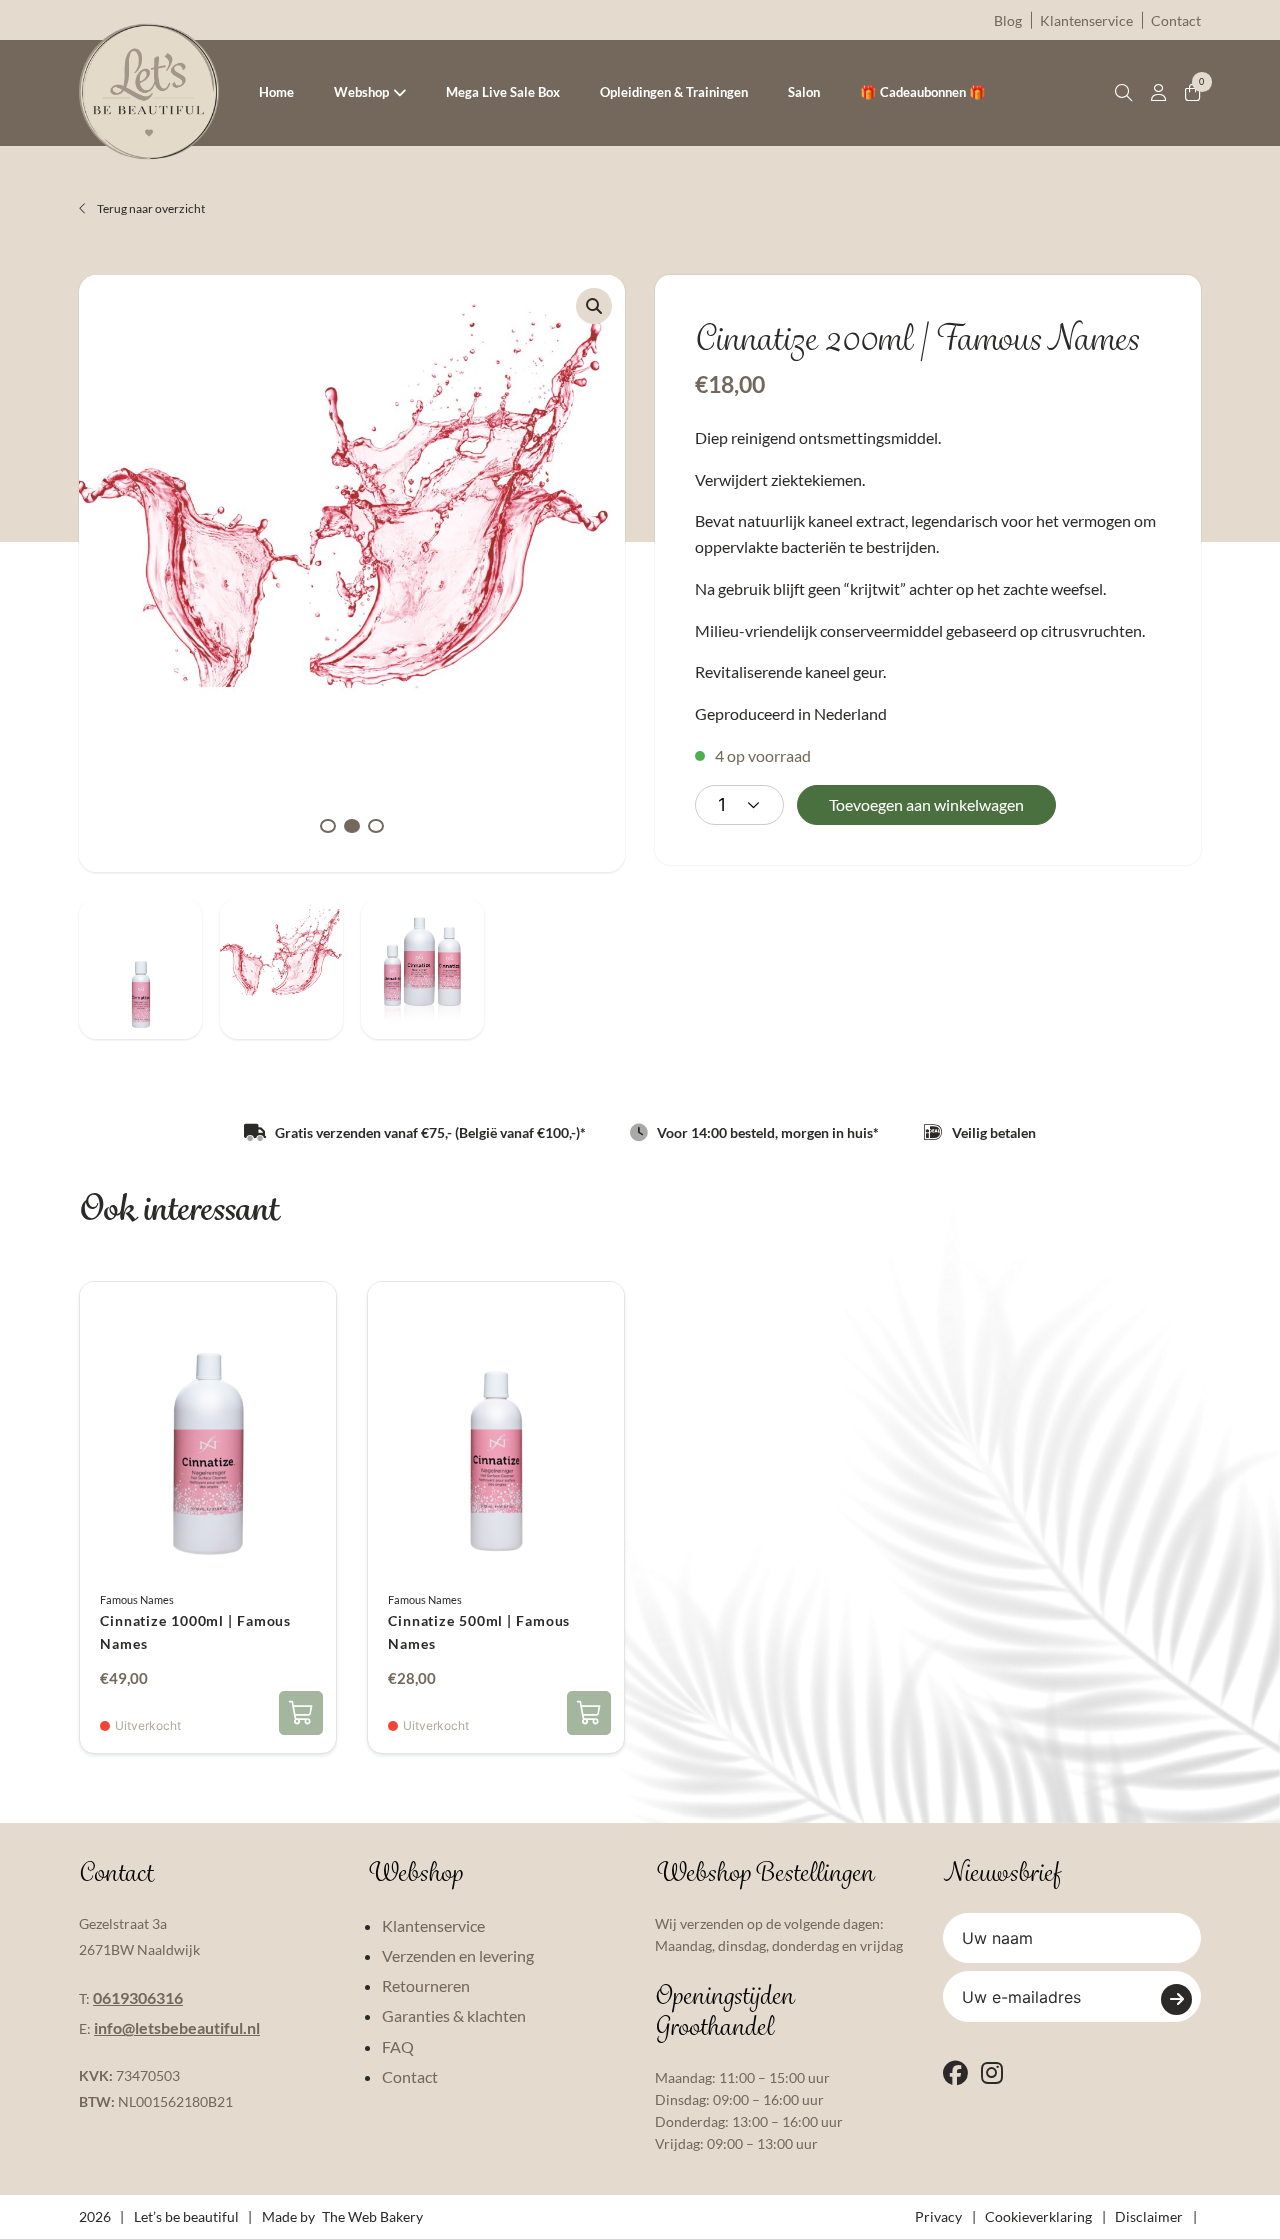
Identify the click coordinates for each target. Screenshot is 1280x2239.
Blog (1008, 20)
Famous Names (137, 1599)
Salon (804, 92)
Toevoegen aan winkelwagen (926, 804)
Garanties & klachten (454, 2015)
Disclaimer (1149, 2216)
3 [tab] (376, 826)
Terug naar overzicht (150, 208)
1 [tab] (328, 826)
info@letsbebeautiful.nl (177, 2027)
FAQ (398, 2046)
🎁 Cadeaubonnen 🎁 (923, 92)
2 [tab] (352, 826)
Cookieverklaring (1038, 2216)
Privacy (938, 2216)
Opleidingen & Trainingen (674, 92)
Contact (1176, 20)
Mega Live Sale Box (503, 92)
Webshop (361, 92)
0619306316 (138, 1997)
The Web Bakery (372, 2216)
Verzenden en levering (458, 1955)
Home (276, 92)
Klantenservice (1086, 20)
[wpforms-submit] (1176, 1999)
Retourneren (426, 1985)
